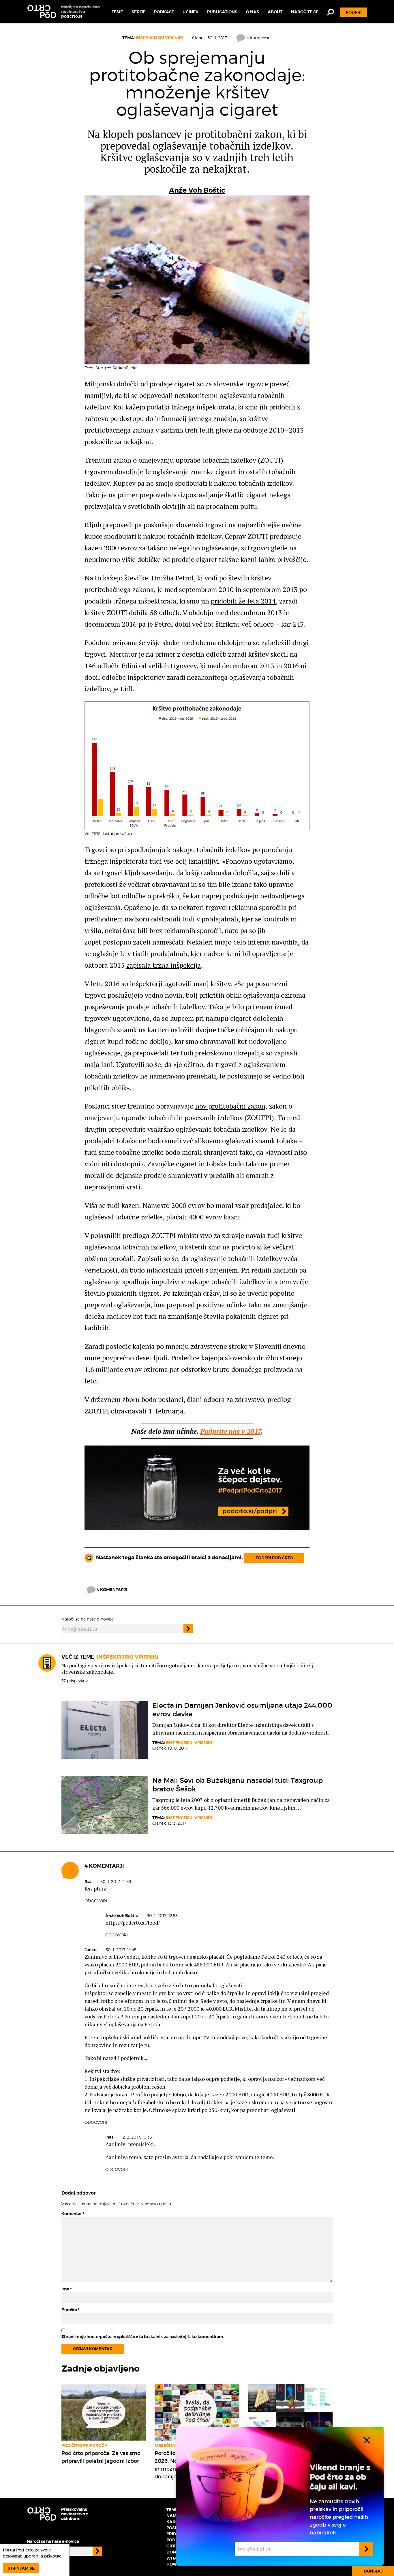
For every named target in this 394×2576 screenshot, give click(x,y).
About (275, 12)
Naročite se (305, 12)
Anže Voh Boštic (197, 190)
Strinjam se (21, 2568)
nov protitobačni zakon (230, 1106)
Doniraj (373, 2571)
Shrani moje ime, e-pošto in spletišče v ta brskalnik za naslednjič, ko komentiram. (143, 2337)
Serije (138, 12)
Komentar (73, 2214)
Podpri (354, 12)
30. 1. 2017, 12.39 (116, 1881)
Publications (222, 12)
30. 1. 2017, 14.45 (121, 1950)
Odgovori (96, 1901)
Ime (66, 2289)
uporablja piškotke (42, 2556)
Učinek (191, 12)
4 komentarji (259, 38)
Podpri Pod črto (274, 1558)
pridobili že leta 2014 (243, 601)
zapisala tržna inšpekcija (164, 965)
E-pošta (70, 2310)
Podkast (164, 12)
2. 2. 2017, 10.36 (137, 2137)
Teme (117, 12)
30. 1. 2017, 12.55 (162, 1915)
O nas (253, 12)
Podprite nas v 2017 (231, 1431)
